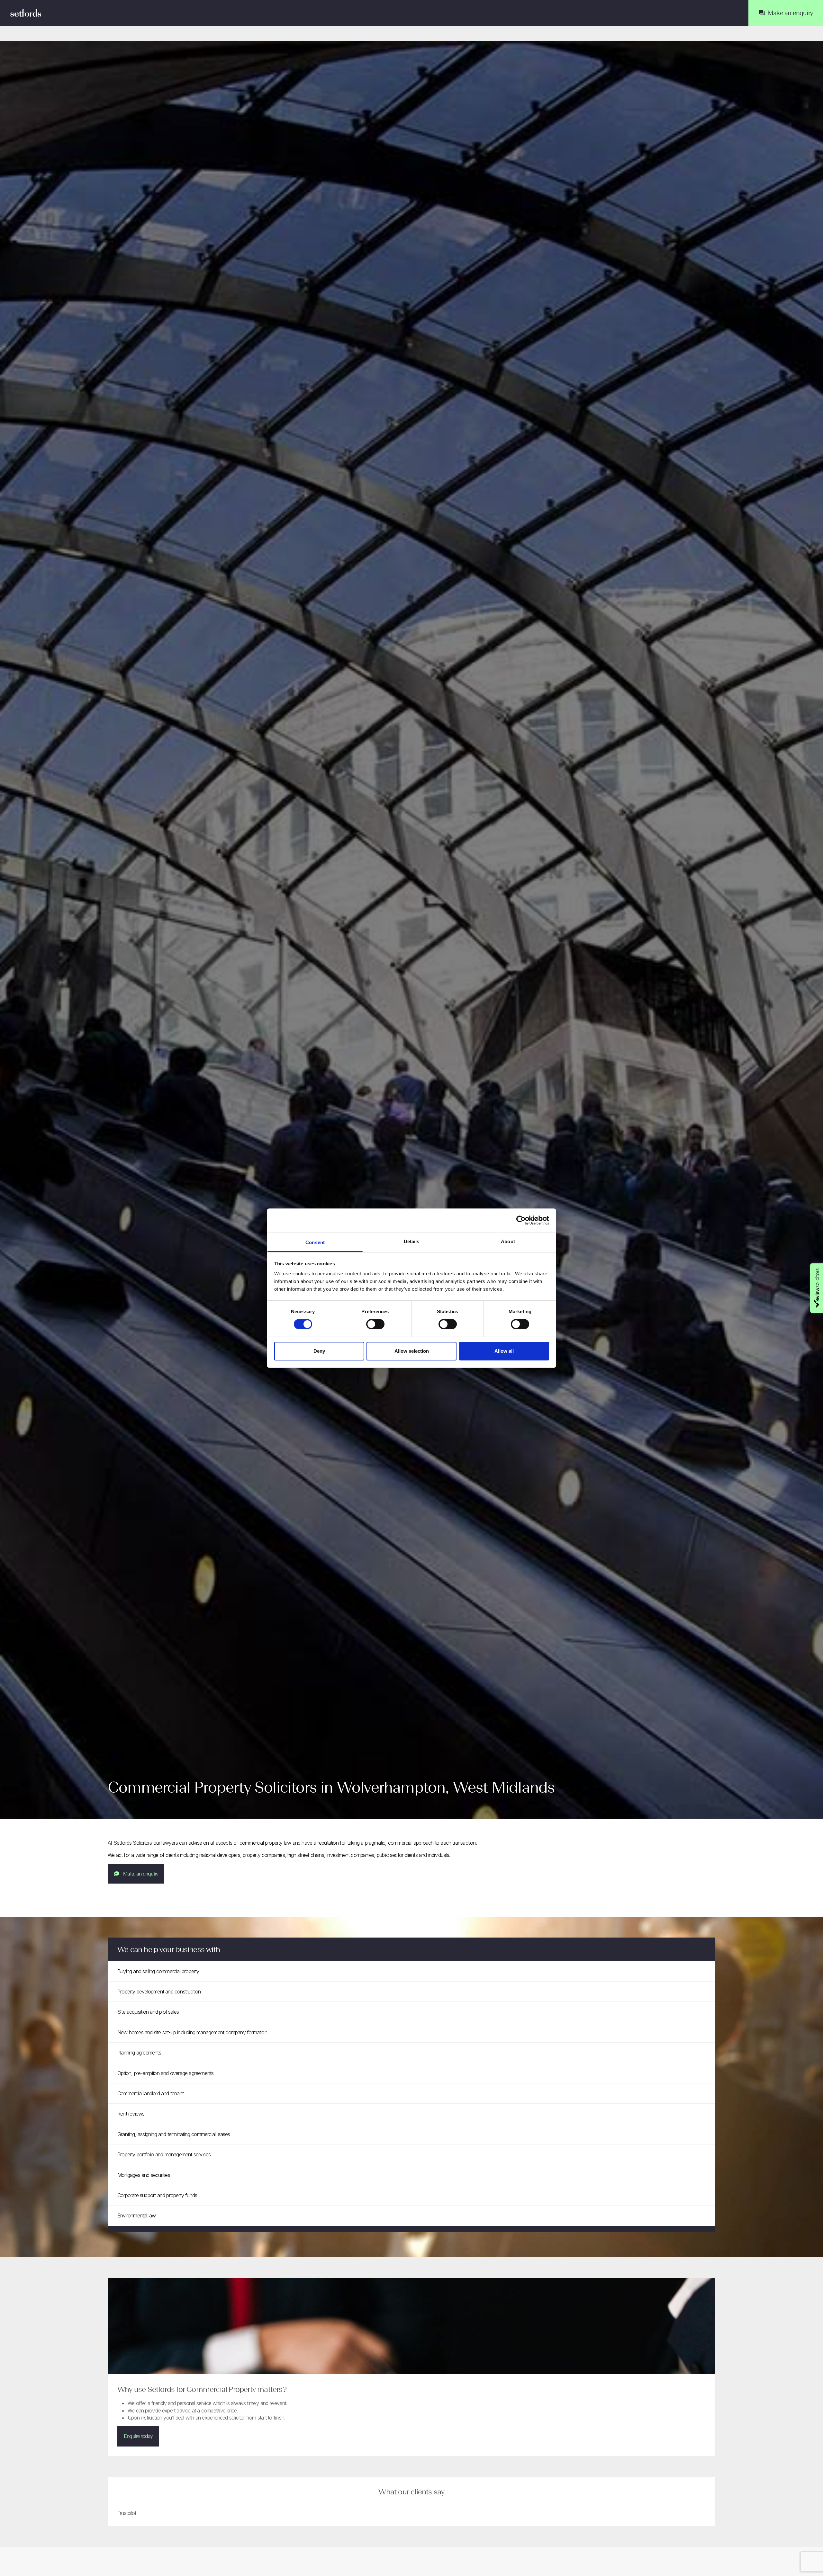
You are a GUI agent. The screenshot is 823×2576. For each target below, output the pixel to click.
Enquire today (138, 2436)
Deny (319, 1351)
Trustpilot (127, 2513)
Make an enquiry (140, 1874)
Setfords (26, 13)
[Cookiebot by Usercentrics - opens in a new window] (521, 1220)
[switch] (375, 1324)
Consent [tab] (315, 1242)
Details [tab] (412, 1241)
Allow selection (412, 1351)
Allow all (504, 1351)
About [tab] (508, 1241)
